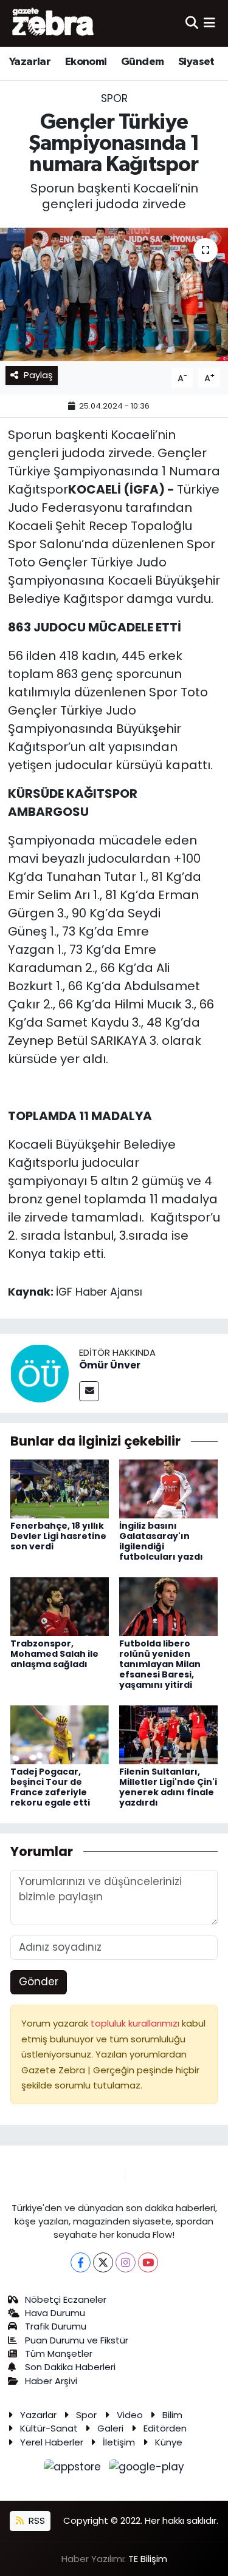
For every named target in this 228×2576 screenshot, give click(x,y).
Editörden (165, 2428)
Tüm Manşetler (59, 2353)
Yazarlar (30, 62)
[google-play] (147, 2469)
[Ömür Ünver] (40, 1373)
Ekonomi (86, 62)
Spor (114, 98)
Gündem (142, 62)
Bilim (172, 2415)
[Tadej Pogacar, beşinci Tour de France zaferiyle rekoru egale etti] (60, 1734)
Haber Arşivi (51, 2381)
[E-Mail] (89, 1391)
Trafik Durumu (56, 2326)
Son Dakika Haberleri (70, 2367)
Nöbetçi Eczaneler (66, 2299)
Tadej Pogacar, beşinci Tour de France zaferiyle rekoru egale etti (50, 1787)
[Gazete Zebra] (54, 23)
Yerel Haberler (52, 2442)
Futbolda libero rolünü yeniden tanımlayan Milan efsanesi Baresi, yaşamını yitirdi (160, 1664)
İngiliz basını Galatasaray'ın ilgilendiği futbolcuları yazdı (161, 1541)
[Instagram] (126, 2262)
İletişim (119, 2442)
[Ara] (192, 23)
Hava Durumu (55, 2313)
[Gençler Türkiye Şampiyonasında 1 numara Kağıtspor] (114, 294)
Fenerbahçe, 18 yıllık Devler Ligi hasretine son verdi (58, 1536)
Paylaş (38, 375)
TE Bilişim (148, 2559)
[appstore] (74, 2469)
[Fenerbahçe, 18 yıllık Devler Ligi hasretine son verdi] (60, 1488)
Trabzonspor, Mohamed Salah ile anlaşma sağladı (54, 1654)
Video (130, 2415)
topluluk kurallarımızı (136, 2023)
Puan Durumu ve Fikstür (77, 2340)
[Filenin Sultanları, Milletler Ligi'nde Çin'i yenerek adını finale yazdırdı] (168, 1734)
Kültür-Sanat (49, 2428)
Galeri (110, 2428)
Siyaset (196, 62)
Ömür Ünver (110, 1365)
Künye (169, 2442)
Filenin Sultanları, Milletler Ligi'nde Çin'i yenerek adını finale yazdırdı (168, 1787)
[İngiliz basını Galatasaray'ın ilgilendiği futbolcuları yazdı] (168, 1488)
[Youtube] (148, 2262)
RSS (36, 2520)
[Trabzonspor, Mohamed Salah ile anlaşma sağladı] (60, 1606)
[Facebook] (81, 2262)
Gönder (39, 1982)
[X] (103, 2262)
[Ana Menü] (209, 23)
